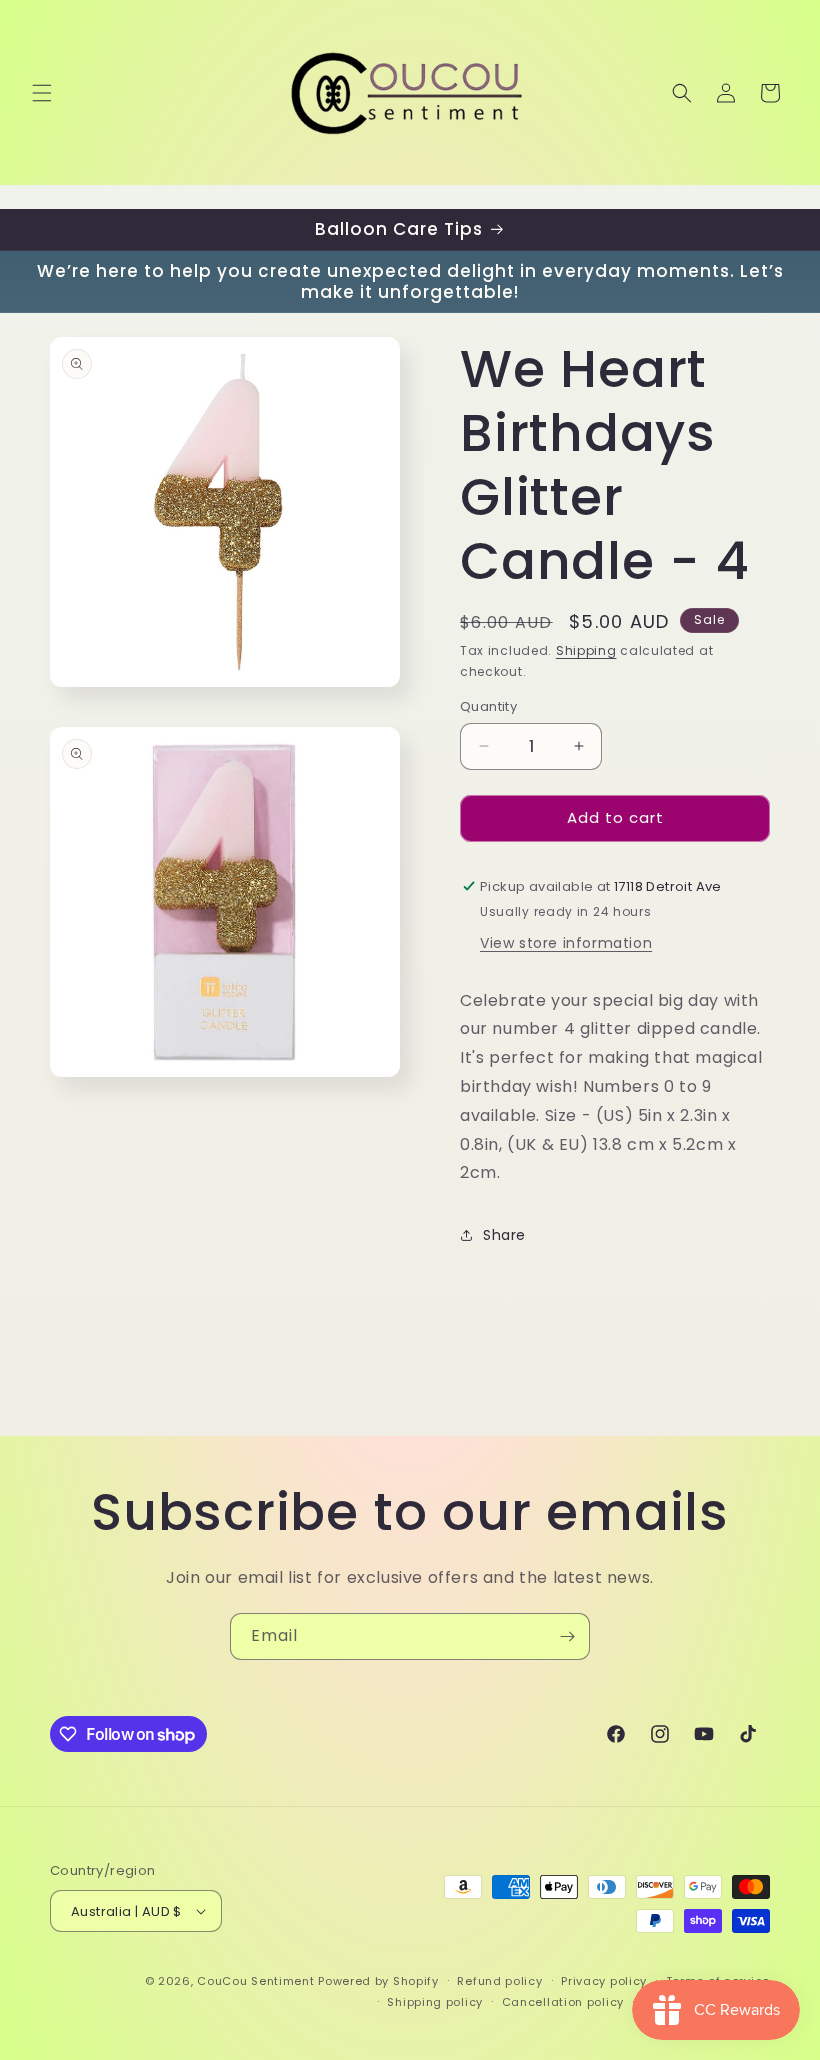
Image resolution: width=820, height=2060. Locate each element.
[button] (42, 93)
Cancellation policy (563, 2002)
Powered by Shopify (378, 1981)
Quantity (488, 706)
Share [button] (504, 1235)
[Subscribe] (567, 1636)
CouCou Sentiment (255, 1981)
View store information (566, 943)
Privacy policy (604, 1981)
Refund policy (499, 1981)
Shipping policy (435, 2002)
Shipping (586, 650)
